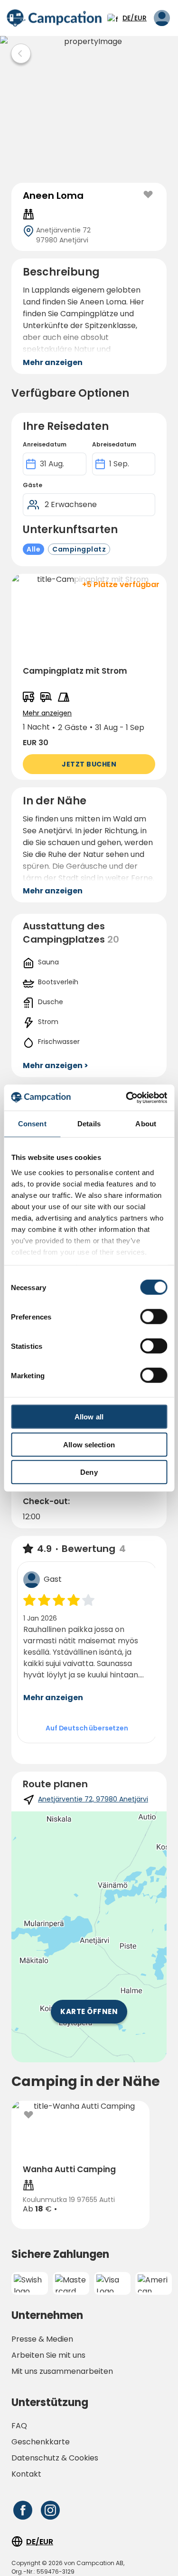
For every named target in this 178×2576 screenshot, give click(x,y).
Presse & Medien (42, 2339)
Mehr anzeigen (53, 1698)
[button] (89, 677)
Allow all (89, 1417)
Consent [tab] (32, 1124)
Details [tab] (89, 1124)
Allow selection (89, 1444)
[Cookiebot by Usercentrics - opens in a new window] (127, 1097)
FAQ (19, 2426)
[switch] (154, 1317)
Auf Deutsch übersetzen (87, 1728)
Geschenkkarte (41, 2442)
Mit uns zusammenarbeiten (62, 2371)
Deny (89, 1472)
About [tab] (146, 1124)
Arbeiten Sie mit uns (48, 2355)
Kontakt (26, 2474)
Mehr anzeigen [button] (53, 362)
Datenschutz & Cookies (55, 2458)
